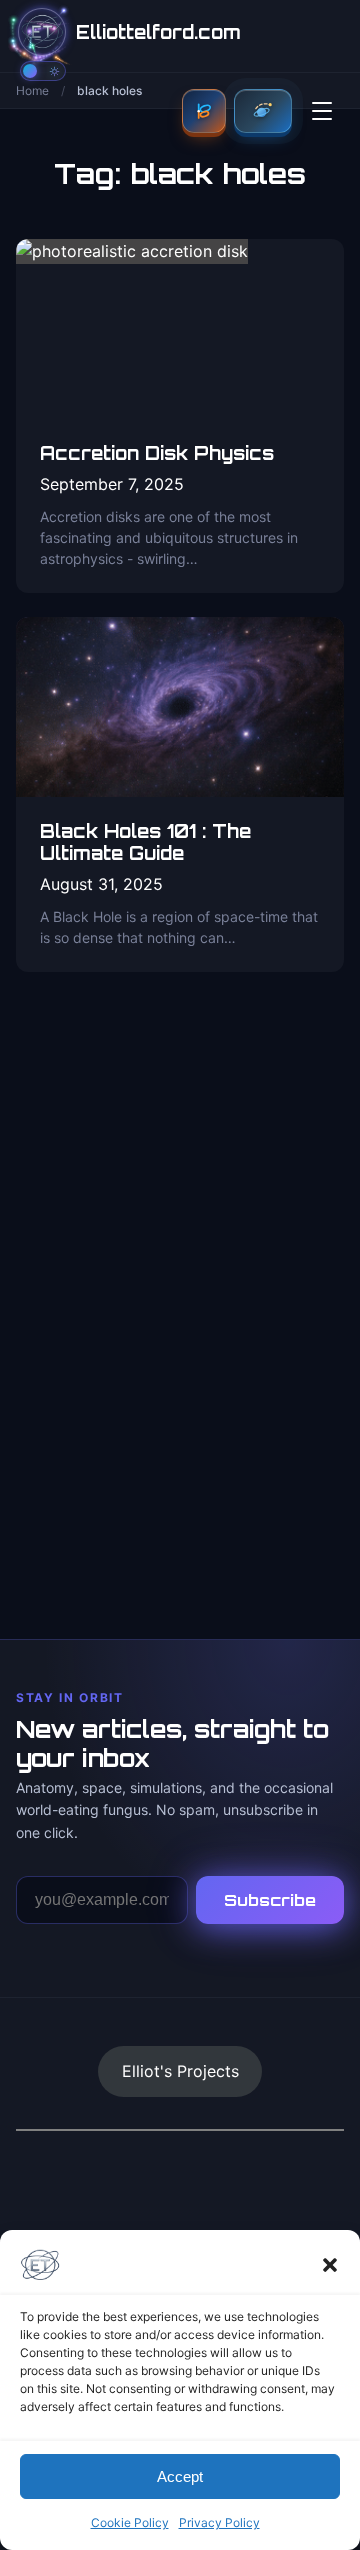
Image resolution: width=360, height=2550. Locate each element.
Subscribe (270, 1900)
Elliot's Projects (180, 2071)
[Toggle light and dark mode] (43, 71)
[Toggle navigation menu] (322, 111)
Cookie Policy (130, 2522)
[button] (330, 2265)
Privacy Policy (219, 2522)
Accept (180, 2476)
